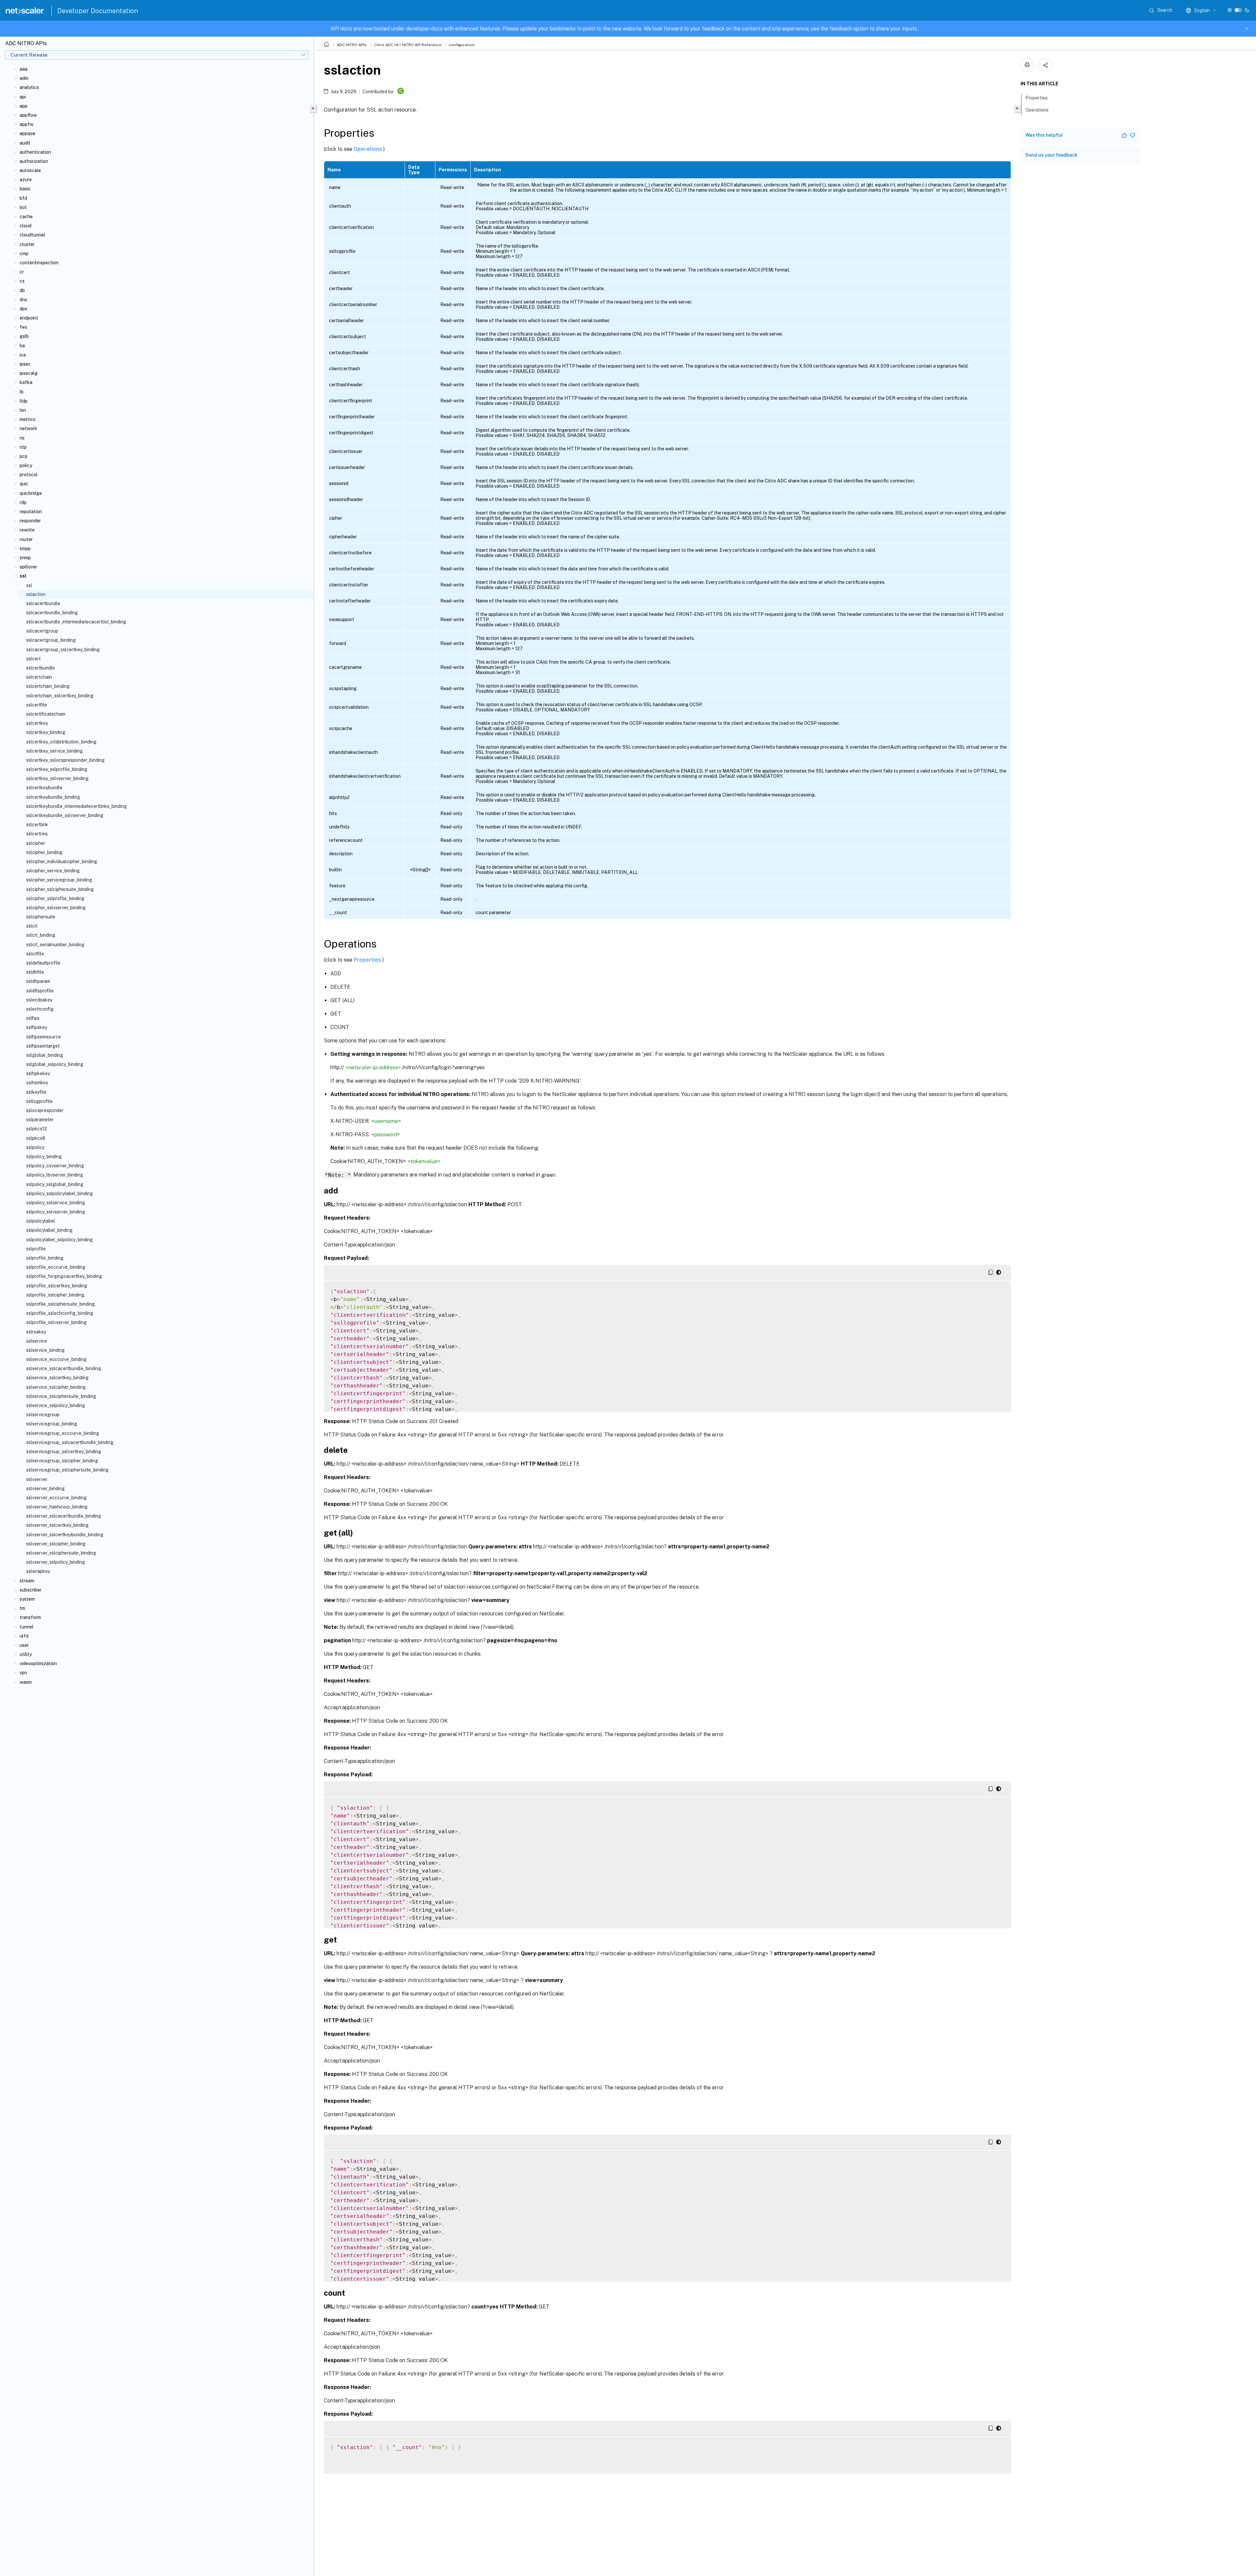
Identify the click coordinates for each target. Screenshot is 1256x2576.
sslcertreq (37, 834)
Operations (368, 149)
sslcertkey (37, 723)
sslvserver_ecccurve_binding (56, 1498)
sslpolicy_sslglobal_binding (55, 1184)
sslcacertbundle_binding (52, 613)
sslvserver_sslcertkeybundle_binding (65, 1535)
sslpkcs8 (36, 1138)
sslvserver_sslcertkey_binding (57, 1525)
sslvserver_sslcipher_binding (56, 1544)
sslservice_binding (45, 1350)
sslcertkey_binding (46, 732)
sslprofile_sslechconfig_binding (60, 1313)
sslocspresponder (45, 1110)
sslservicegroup (43, 1415)
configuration (462, 45)
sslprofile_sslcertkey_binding (57, 1286)
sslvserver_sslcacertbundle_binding (64, 1516)
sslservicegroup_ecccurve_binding (63, 1433)
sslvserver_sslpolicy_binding (56, 1562)
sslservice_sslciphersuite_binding (61, 1396)
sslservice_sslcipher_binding (56, 1387)
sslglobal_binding (45, 1055)
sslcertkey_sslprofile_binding (57, 769)
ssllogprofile (39, 1101)
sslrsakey (36, 1332)
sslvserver (37, 1479)
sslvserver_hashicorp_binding (57, 1507)
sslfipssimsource (44, 1037)
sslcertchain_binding (48, 686)
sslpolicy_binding (44, 1157)
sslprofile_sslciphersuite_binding (61, 1304)
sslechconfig (40, 1009)
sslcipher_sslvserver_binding (56, 908)
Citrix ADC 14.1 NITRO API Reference (408, 45)
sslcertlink (37, 825)
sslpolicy (35, 1147)
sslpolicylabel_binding (49, 1230)
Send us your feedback (1051, 155)
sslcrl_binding (41, 935)
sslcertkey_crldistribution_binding (61, 742)
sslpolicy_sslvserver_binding (56, 1212)
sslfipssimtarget (43, 1046)
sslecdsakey (39, 1000)
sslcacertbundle (43, 603)
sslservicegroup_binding (52, 1424)
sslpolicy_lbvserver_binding (55, 1175)
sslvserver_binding (45, 1488)
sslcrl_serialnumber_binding (55, 945)
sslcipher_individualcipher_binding (62, 862)
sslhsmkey (37, 1083)
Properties (368, 960)
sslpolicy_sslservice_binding (56, 1203)
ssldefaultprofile (43, 963)
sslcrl (32, 926)
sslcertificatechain (46, 714)
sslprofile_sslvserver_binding (56, 1322)
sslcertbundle (41, 668)
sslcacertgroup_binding (51, 640)
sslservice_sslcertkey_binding (57, 1378)
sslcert (33, 659)
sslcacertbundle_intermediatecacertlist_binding (76, 622)
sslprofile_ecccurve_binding (56, 1267)
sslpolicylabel (41, 1221)
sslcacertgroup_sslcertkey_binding (63, 650)
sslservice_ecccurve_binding (56, 1359)
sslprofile (36, 1249)
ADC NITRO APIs (352, 45)
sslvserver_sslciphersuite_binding (61, 1553)
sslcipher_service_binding (53, 871)
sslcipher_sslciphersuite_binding (60, 889)
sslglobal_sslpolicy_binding (55, 1064)
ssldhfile (35, 972)
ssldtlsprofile (40, 991)
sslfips (33, 1018)
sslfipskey (37, 1027)
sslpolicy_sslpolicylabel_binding (60, 1193)
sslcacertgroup (42, 631)
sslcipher (36, 843)
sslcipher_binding (44, 852)
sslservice (37, 1341)
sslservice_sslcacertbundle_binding (64, 1368)
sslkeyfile (36, 1092)
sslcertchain (39, 677)
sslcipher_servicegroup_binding (59, 880)
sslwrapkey (38, 1571)
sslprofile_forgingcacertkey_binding (64, 1276)
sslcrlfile (35, 954)
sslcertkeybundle (44, 788)
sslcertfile (37, 705)
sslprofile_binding (45, 1258)
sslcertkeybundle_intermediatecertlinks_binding (77, 806)
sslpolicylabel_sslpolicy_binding (60, 1240)
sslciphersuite (41, 917)
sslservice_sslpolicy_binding (56, 1405)
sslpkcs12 (37, 1129)
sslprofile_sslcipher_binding (55, 1295)
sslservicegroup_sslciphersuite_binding (67, 1470)
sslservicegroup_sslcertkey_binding (64, 1452)
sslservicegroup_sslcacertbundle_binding (70, 1442)
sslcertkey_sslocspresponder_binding (65, 760)
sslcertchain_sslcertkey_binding (60, 696)
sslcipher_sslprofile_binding (55, 898)
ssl (29, 585)
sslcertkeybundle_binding (53, 797)
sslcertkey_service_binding (54, 751)
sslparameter (40, 1120)
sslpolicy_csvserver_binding (55, 1166)
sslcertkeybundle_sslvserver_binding (65, 815)
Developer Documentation (98, 11)
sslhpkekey (38, 1073)
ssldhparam (38, 981)
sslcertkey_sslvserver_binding (57, 778)
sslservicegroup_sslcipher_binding (62, 1461)
